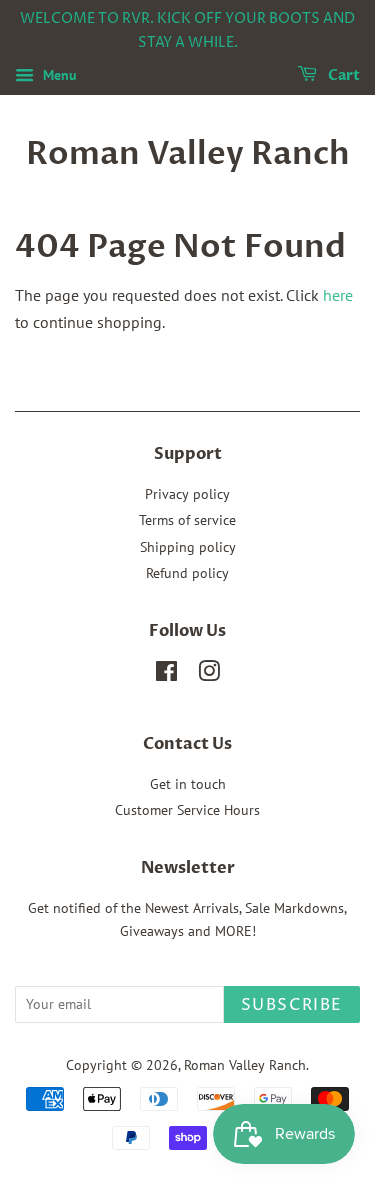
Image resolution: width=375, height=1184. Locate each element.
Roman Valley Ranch (188, 154)
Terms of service (187, 520)
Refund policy (187, 573)
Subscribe (292, 1005)
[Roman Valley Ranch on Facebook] (166, 675)
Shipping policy (188, 547)
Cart (342, 75)
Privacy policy (187, 494)
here (338, 295)
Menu (58, 75)
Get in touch (188, 784)
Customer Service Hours (187, 810)
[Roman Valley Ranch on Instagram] (209, 675)
